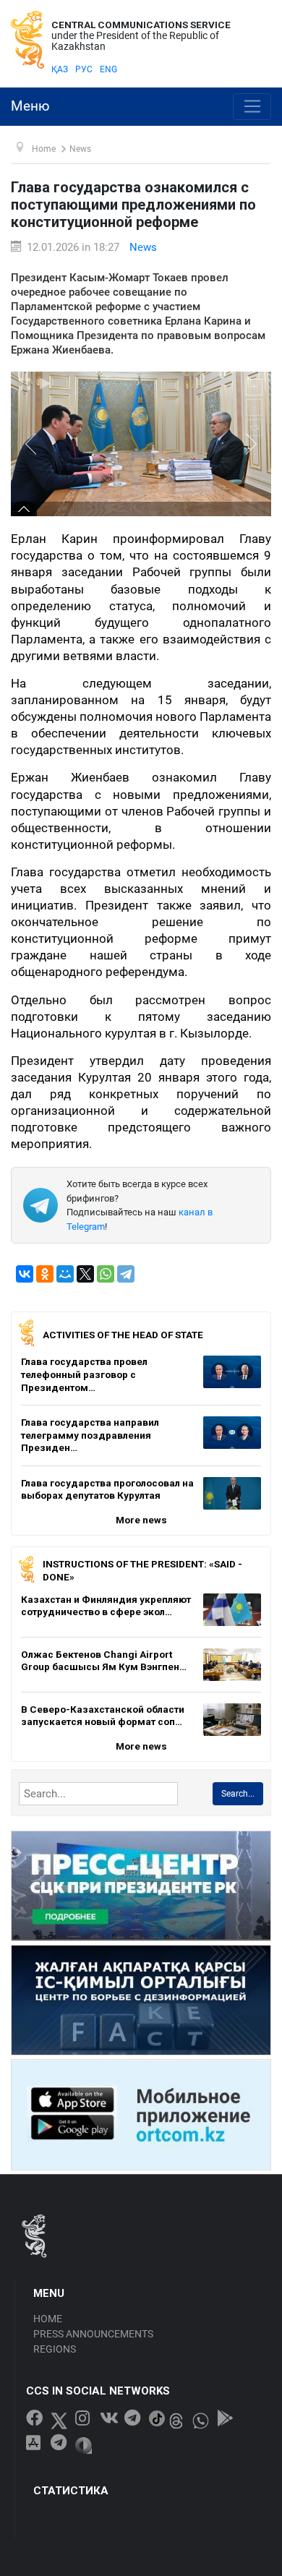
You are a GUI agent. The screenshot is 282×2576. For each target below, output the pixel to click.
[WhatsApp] (106, 1274)
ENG (108, 69)
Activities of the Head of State (123, 1335)
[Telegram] (126, 1274)
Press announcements (93, 2334)
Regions (55, 2349)
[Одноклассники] (45, 1274)
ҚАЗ (60, 69)
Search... (238, 1794)
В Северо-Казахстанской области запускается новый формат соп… (103, 1716)
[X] (85, 1274)
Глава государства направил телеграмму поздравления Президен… (90, 1435)
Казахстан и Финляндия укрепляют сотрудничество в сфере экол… (106, 1606)
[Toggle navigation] (252, 107)
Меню (30, 106)
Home (48, 2319)
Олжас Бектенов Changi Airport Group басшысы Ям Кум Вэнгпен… (104, 1661)
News (143, 247)
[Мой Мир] (65, 1274)
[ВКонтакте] (25, 1274)
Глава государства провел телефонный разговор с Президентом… (84, 1374)
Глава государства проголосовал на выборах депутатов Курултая (107, 1489)
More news (141, 1520)
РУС (84, 69)
